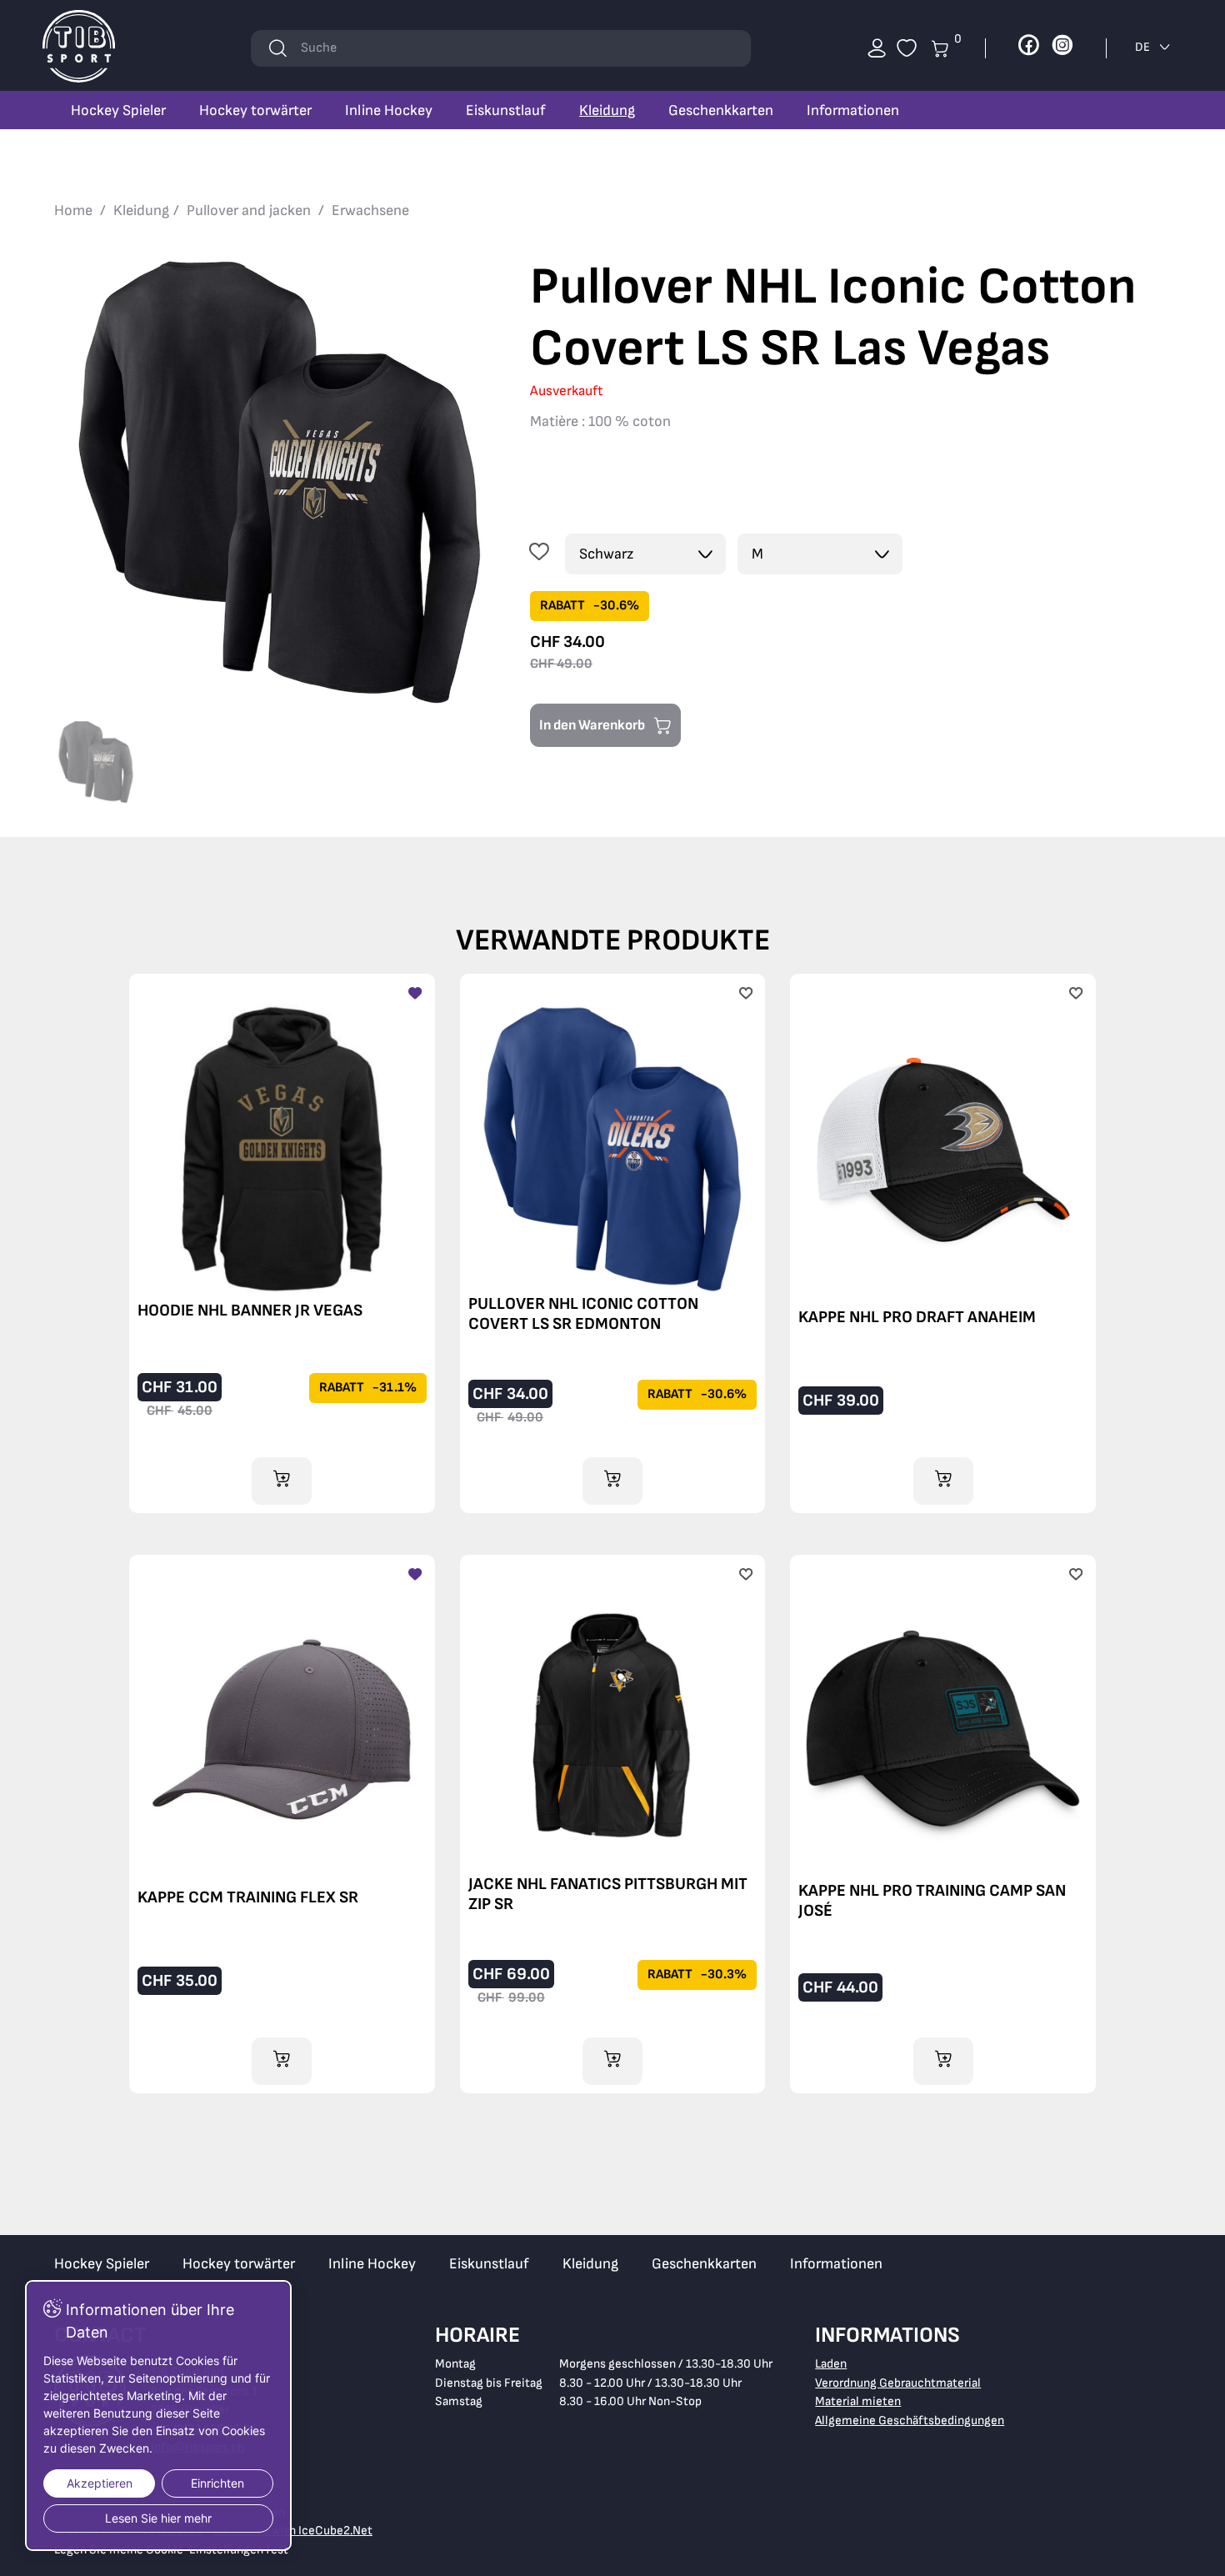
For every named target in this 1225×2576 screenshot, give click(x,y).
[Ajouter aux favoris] (539, 554)
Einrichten (217, 2483)
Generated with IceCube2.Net (292, 2531)
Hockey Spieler (118, 110)
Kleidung (607, 110)
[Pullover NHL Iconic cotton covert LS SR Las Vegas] (280, 482)
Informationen (853, 110)
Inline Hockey (389, 110)
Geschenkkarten (721, 110)
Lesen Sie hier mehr (158, 2518)
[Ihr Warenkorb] (907, 48)
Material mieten (858, 2401)
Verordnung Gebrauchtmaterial (898, 2383)
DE (1144, 47)
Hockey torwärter (255, 110)
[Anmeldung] (877, 48)
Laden (831, 2364)
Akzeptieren (100, 2483)
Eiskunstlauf (506, 110)
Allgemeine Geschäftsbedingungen (910, 2421)
